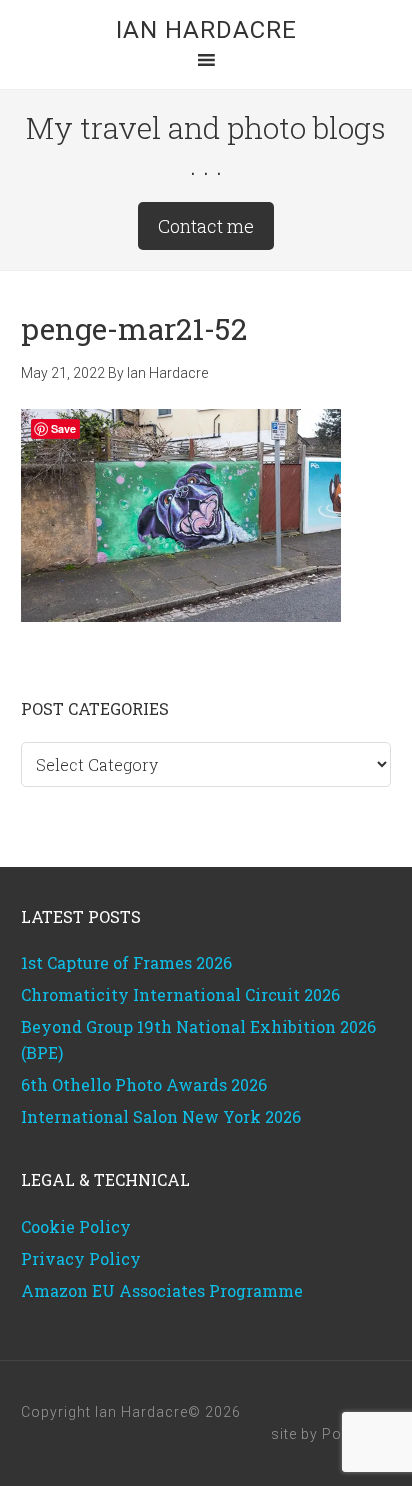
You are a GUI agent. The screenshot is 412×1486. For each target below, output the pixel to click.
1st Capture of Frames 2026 (126, 962)
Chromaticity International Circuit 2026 (180, 994)
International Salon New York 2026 (161, 1116)
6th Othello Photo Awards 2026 (144, 1084)
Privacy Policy (81, 1258)
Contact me (206, 226)
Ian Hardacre (206, 30)
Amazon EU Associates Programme (162, 1290)
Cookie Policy (76, 1226)
